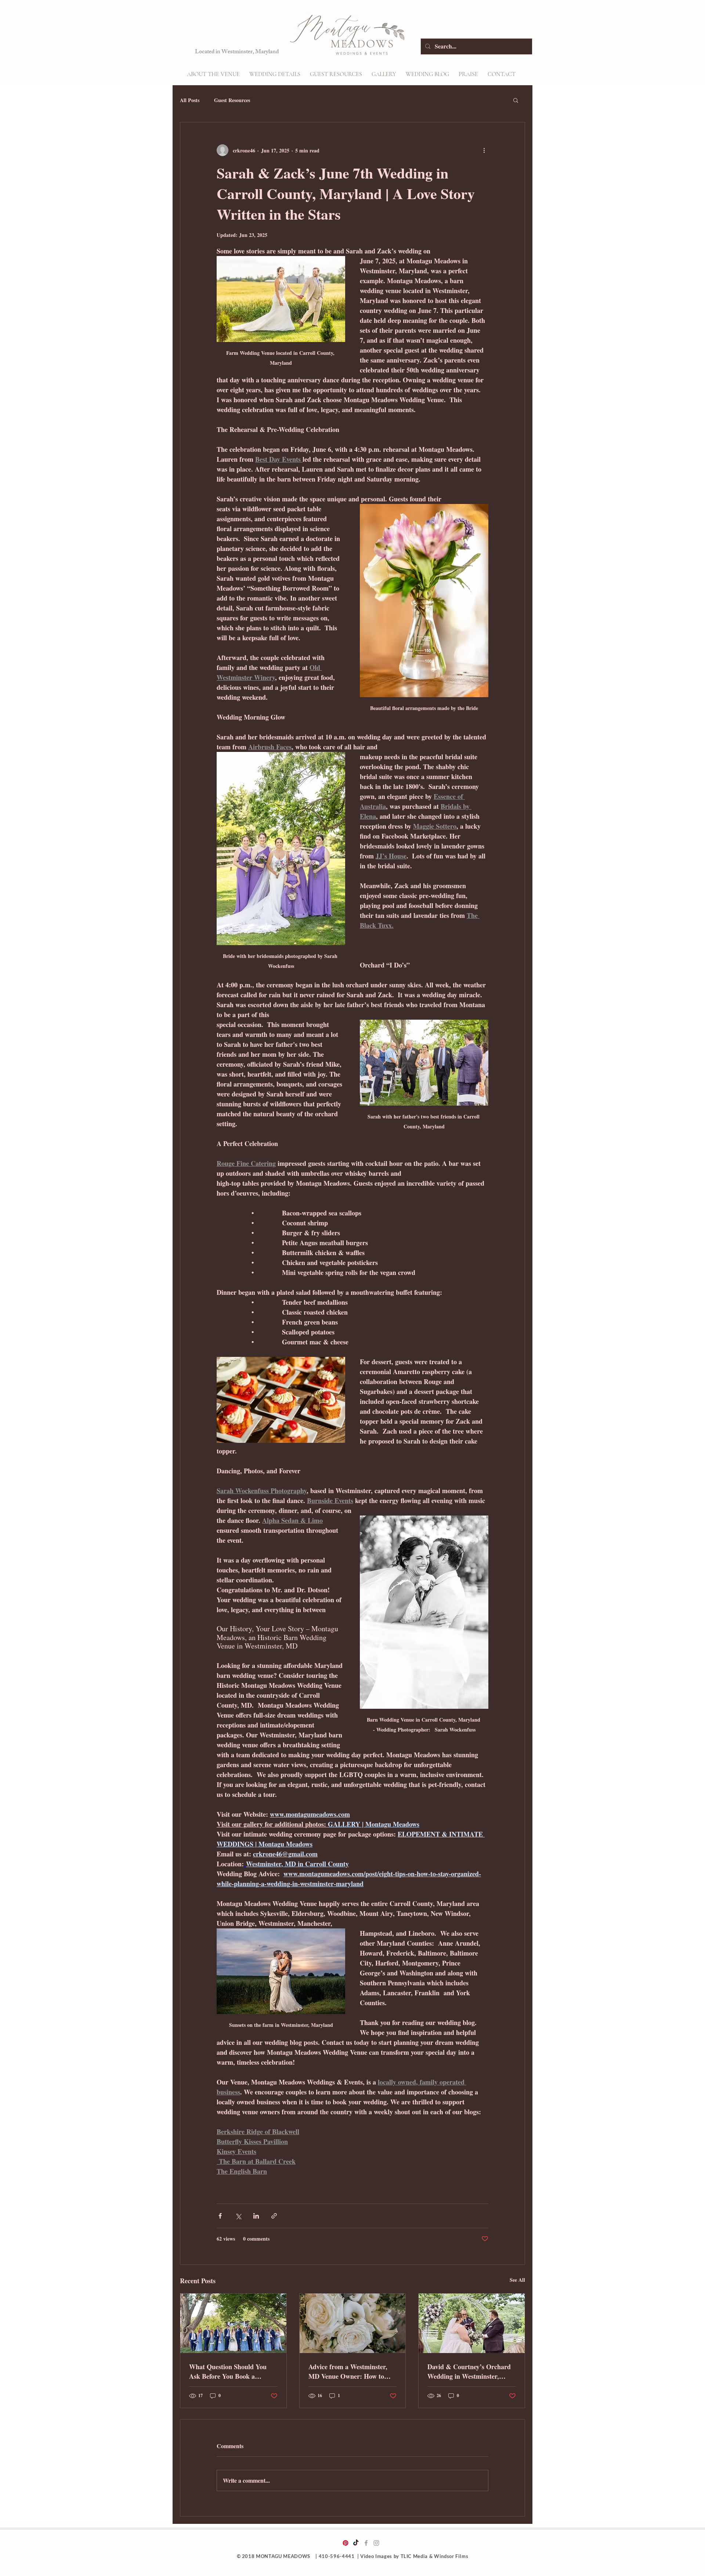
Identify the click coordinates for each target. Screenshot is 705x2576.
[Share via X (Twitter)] (238, 2216)
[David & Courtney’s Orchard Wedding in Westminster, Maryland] (472, 2323)
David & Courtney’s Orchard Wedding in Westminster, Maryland (469, 2371)
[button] (275, 74)
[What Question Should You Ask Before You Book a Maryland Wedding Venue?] (233, 2323)
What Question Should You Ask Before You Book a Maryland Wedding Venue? (228, 2371)
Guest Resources (232, 100)
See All (517, 2280)
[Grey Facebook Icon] (366, 2543)
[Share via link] (274, 2216)
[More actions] (484, 150)
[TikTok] (356, 2543)
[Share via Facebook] (220, 2216)
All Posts (190, 100)
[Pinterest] (346, 2543)
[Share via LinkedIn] (256, 2216)
